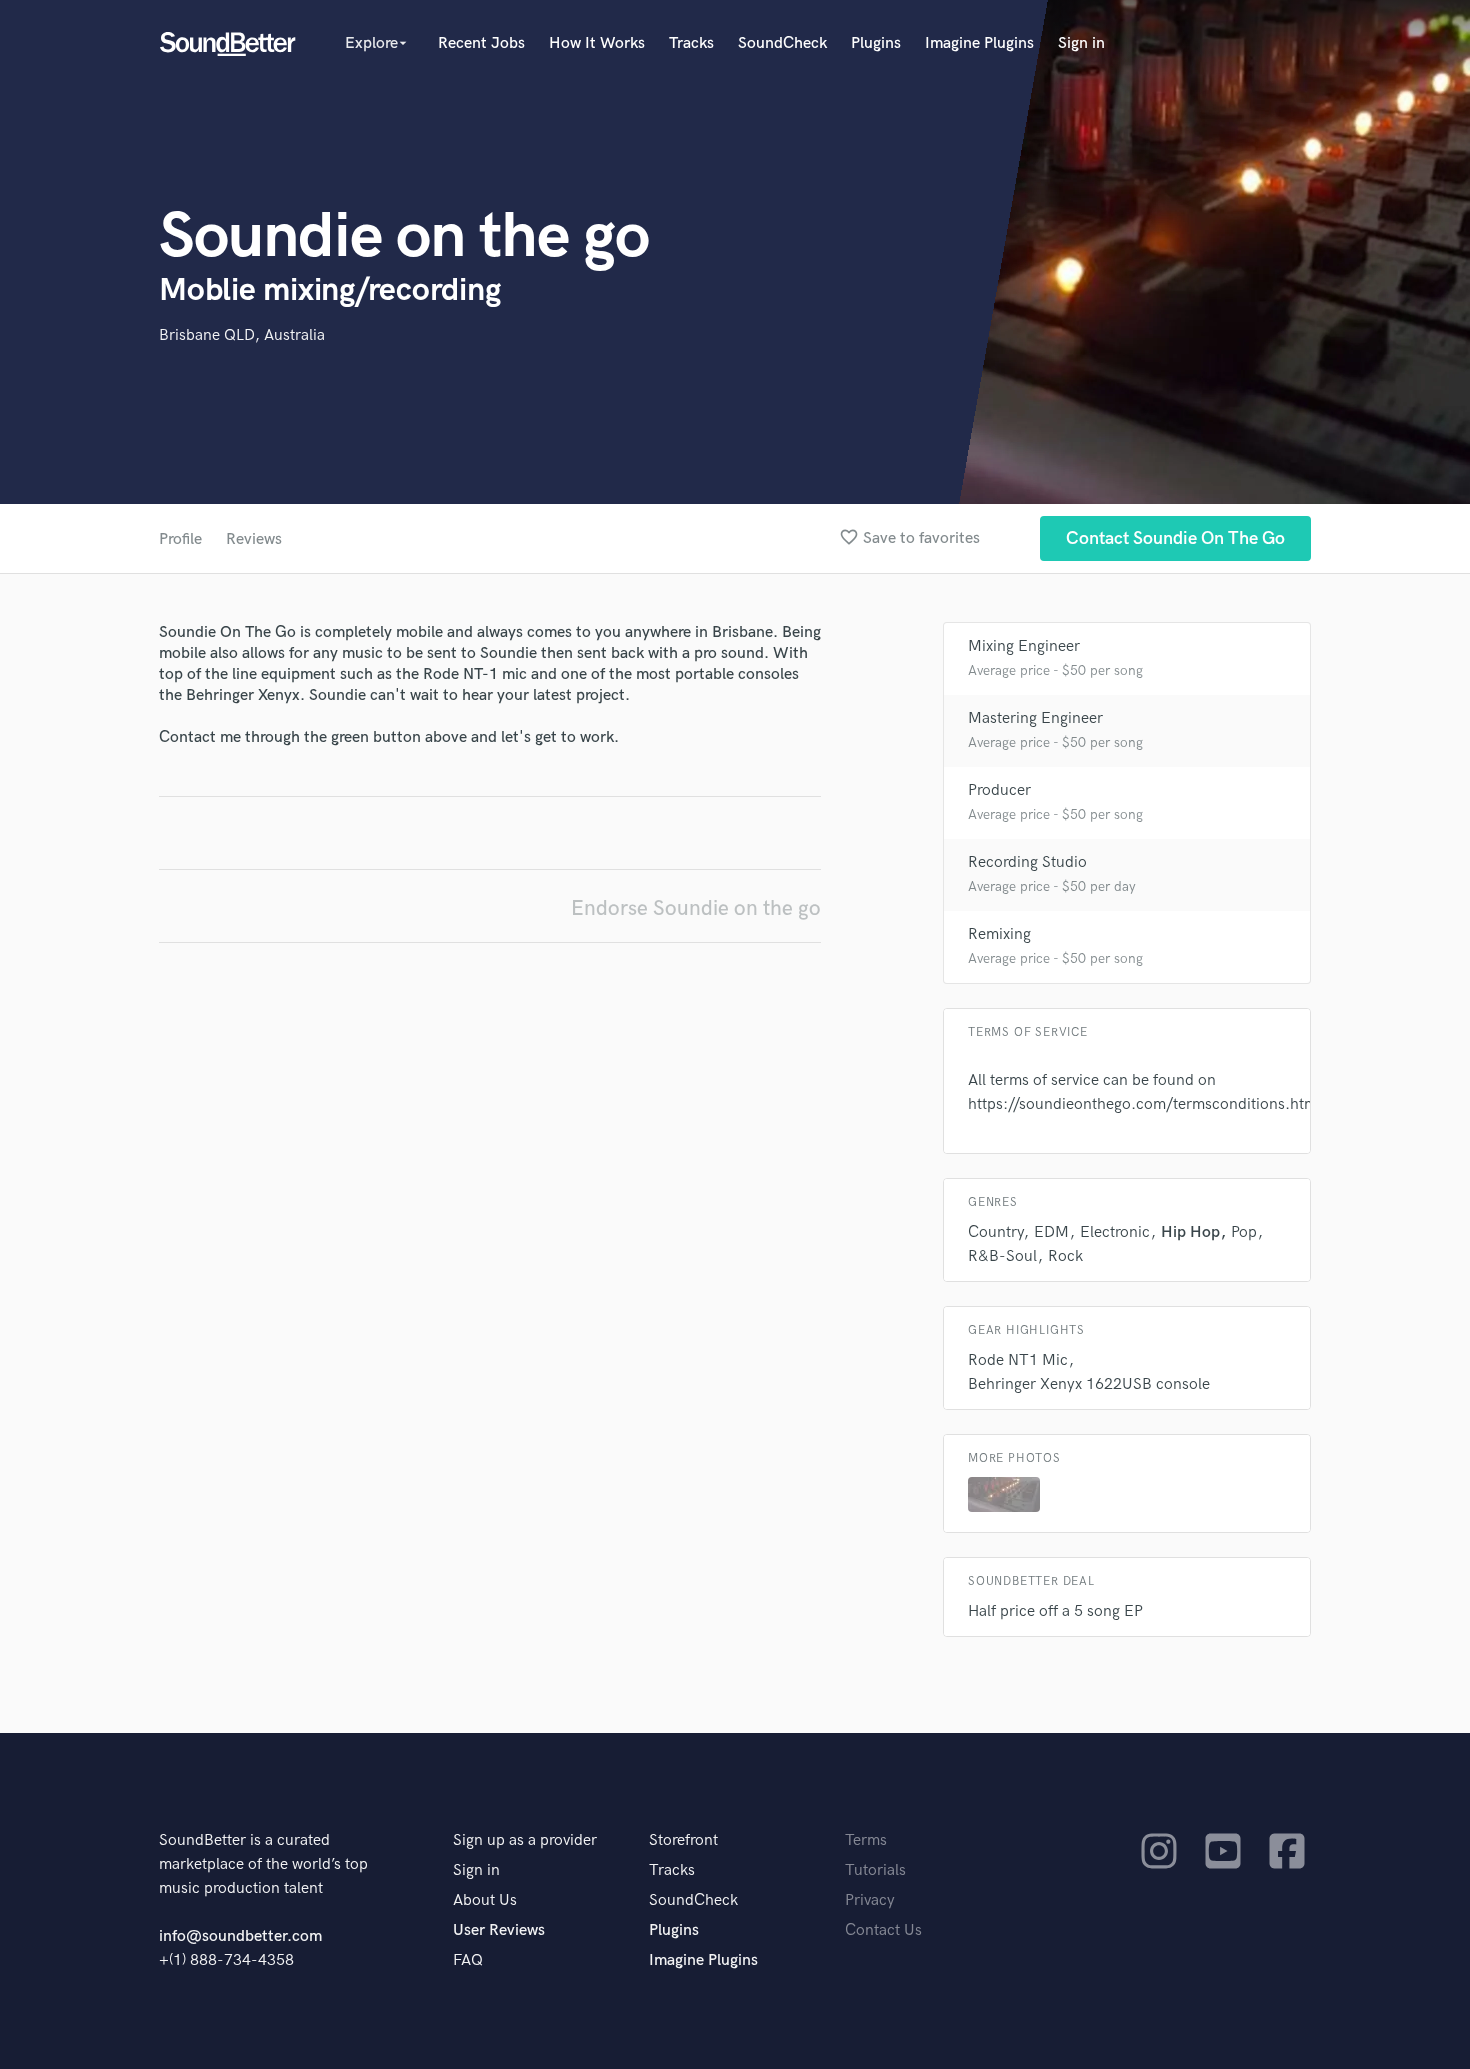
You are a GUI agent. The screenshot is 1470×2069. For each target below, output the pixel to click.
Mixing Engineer (1024, 646)
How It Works (597, 43)
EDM (1051, 1232)
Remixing (999, 934)
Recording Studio (1027, 862)
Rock (1065, 1256)
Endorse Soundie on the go (696, 908)
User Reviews (499, 1930)
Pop (1244, 1232)
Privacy (870, 1900)
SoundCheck (782, 43)
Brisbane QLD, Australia (242, 335)
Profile (180, 539)
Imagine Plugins (979, 43)
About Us (485, 1900)
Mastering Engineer (1035, 718)
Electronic (1115, 1232)
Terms (866, 1840)
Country (995, 1232)
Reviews (254, 539)
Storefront (683, 1840)
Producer (999, 790)
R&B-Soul (1002, 1256)
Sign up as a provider (525, 1840)
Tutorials (875, 1870)
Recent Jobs (481, 43)
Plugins (876, 43)
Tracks (691, 43)
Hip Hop (1190, 1232)
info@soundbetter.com (240, 1936)
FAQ (468, 1960)
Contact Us (883, 1930)
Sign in (1081, 43)
